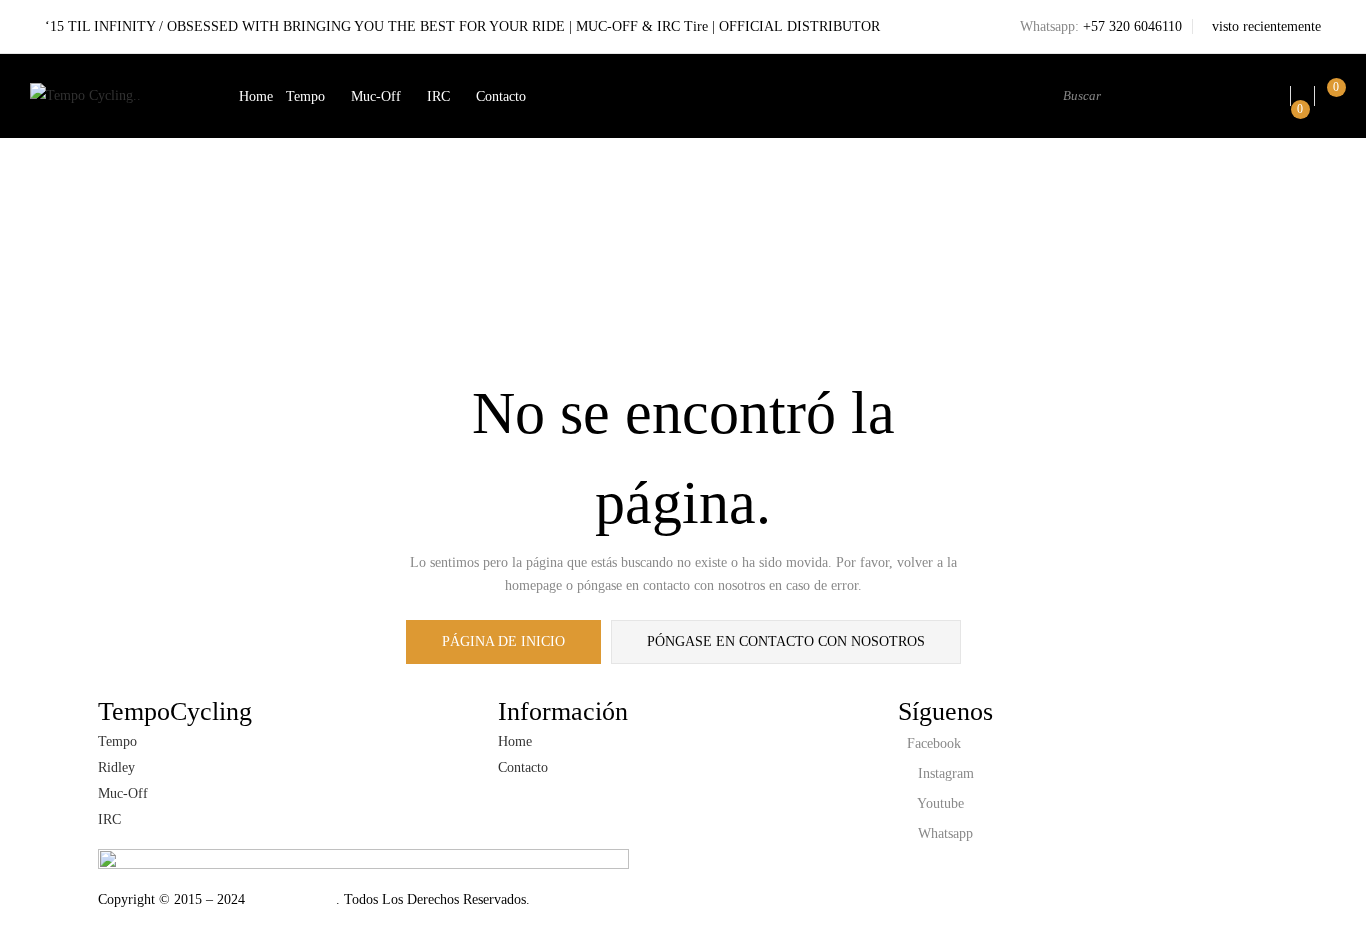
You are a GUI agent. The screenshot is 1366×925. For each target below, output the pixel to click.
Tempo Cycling (290, 899)
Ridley (116, 767)
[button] (1330, 96)
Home (256, 96)
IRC (438, 96)
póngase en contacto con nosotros (786, 641)
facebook (932, 743)
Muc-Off (376, 96)
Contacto (501, 96)
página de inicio (503, 641)
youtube (939, 803)
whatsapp (943, 833)
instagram (944, 773)
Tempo (305, 96)
